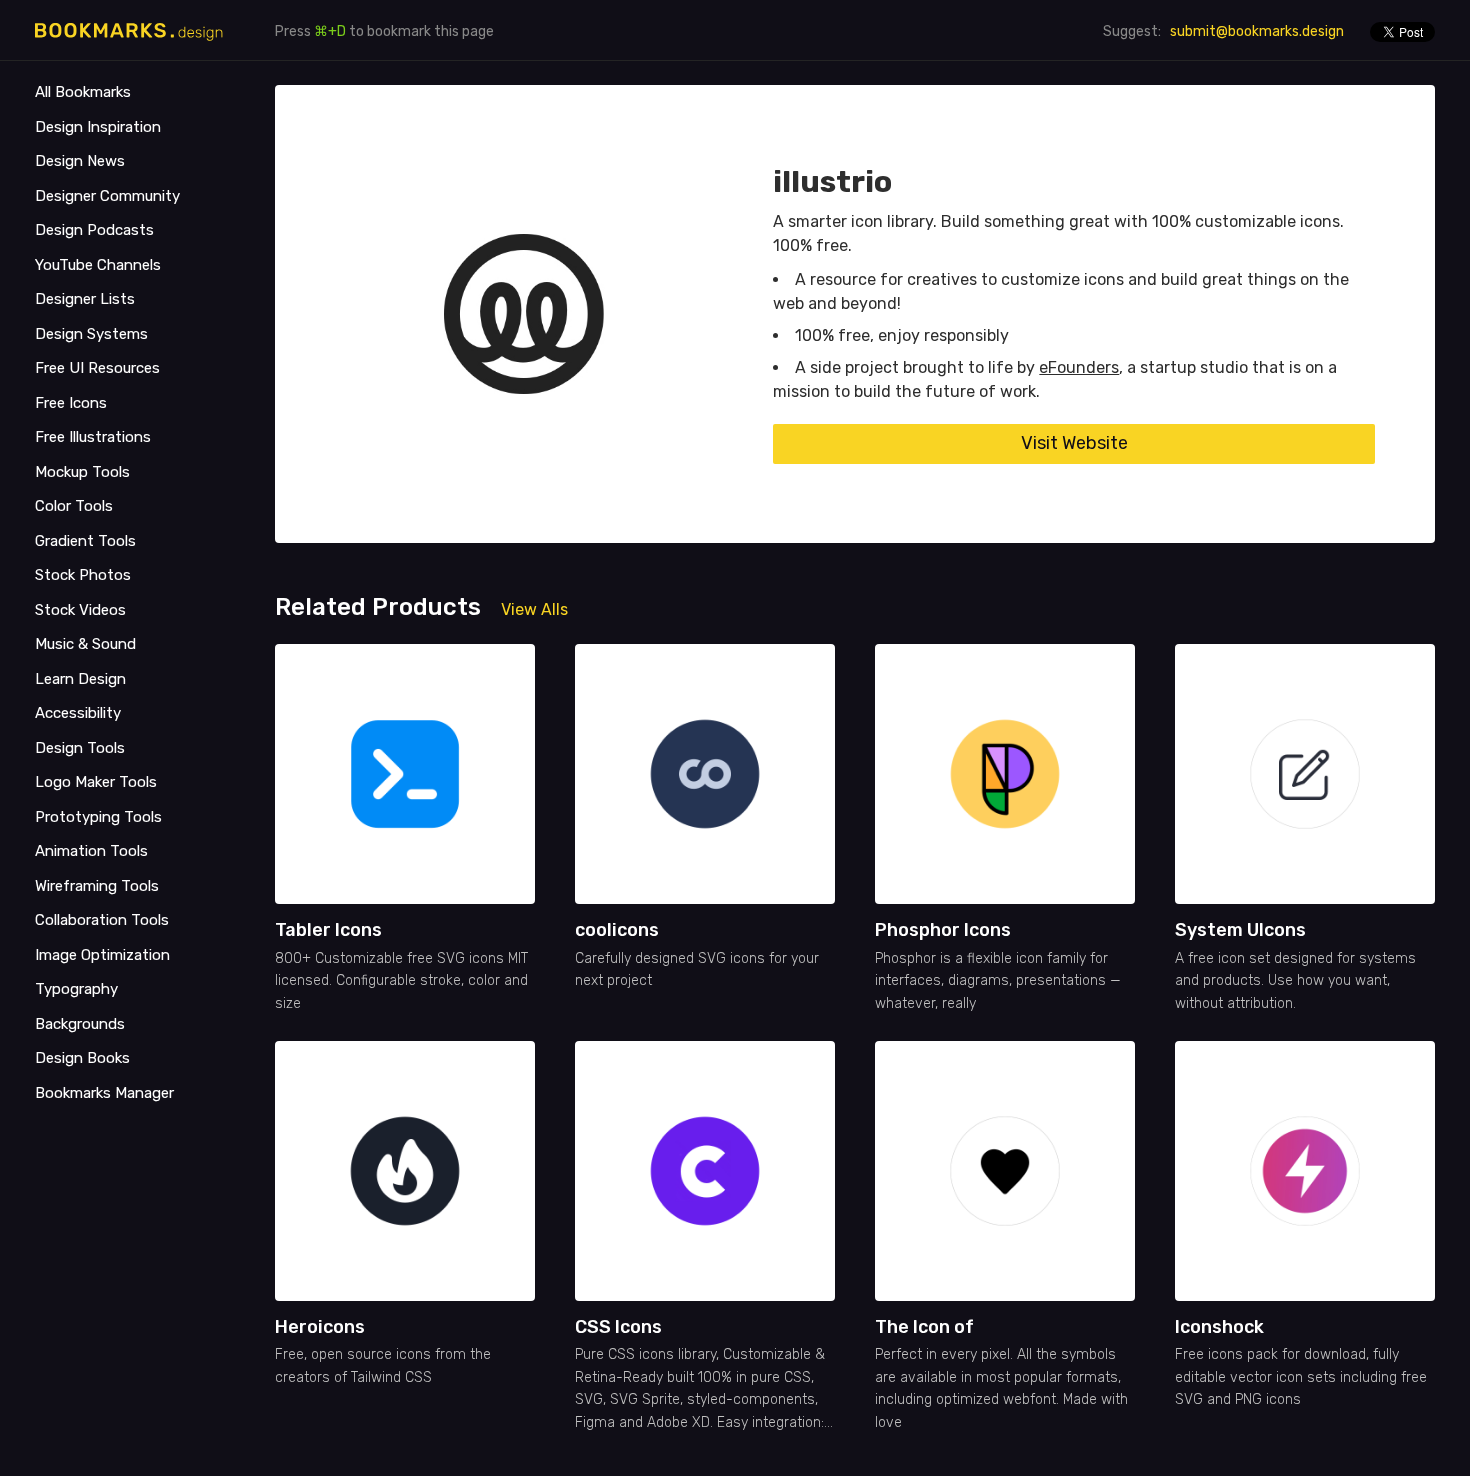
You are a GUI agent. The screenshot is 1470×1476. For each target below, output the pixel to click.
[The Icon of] (1005, 1171)
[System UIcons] (1305, 774)
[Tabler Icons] (405, 774)
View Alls (534, 609)
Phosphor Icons (943, 930)
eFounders (1079, 367)
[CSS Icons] (705, 1171)
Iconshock (1219, 1327)
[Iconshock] (1305, 1171)
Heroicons (320, 1327)
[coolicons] (705, 774)
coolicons (617, 930)
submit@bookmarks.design (1257, 31)
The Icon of (924, 1327)
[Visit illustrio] (524, 314)
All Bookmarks (83, 92)
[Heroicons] (405, 1171)
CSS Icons (618, 1327)
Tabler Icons (328, 930)
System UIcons (1240, 930)
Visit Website (1074, 443)
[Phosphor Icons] (1005, 774)
